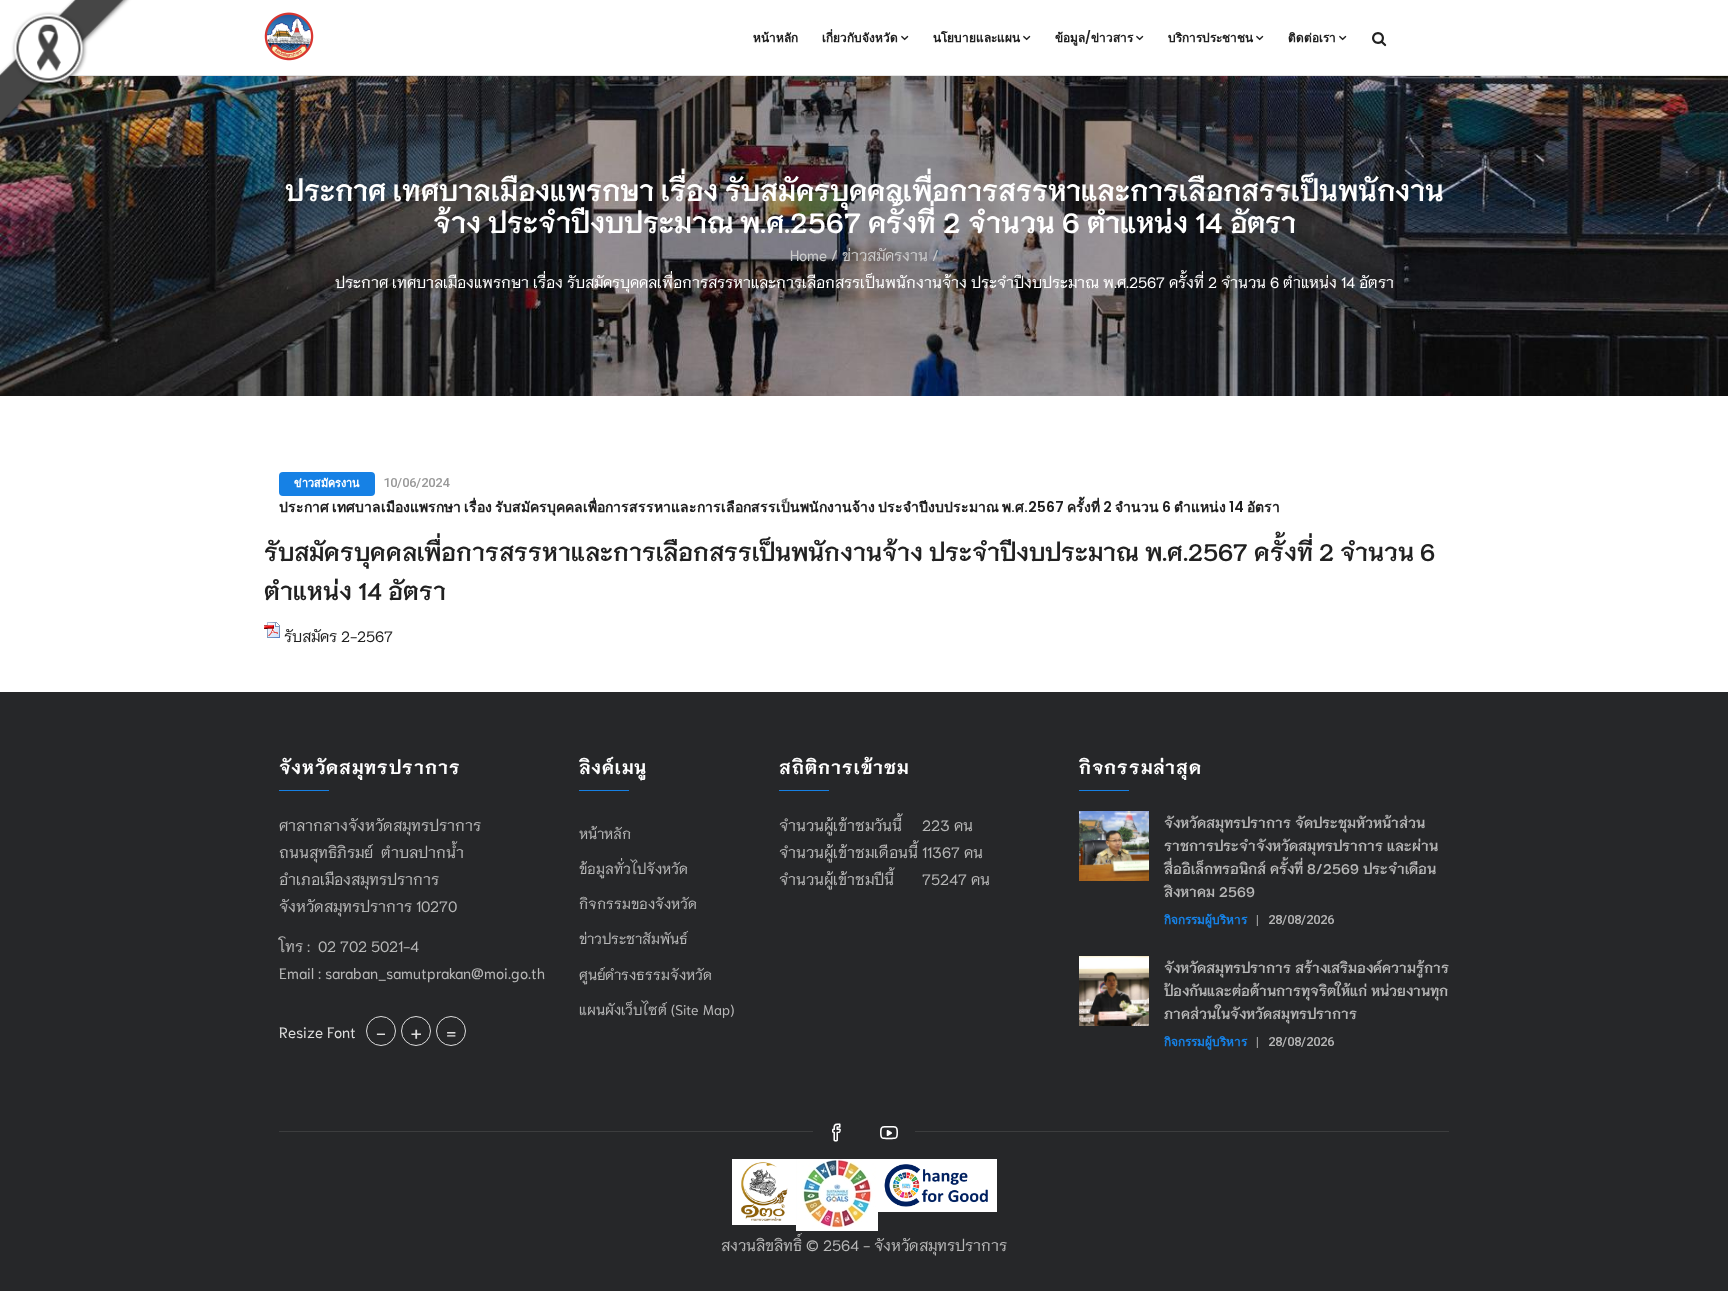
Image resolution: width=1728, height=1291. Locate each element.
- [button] (381, 1031)
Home (808, 254)
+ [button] (416, 1031)
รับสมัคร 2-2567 (336, 635)
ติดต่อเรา (1312, 37)
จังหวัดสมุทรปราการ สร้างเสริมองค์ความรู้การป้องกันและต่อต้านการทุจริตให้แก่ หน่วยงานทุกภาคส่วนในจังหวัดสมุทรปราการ (1306, 990)
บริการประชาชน (1210, 37)
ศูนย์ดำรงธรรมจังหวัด (645, 974)
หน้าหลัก (775, 37)
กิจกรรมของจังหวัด (638, 903)
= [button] (451, 1031)
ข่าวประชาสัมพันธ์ (633, 938)
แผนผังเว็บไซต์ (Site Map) (656, 1009)
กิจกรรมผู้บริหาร (1205, 919)
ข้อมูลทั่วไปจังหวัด (633, 868)
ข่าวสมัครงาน (885, 254)
